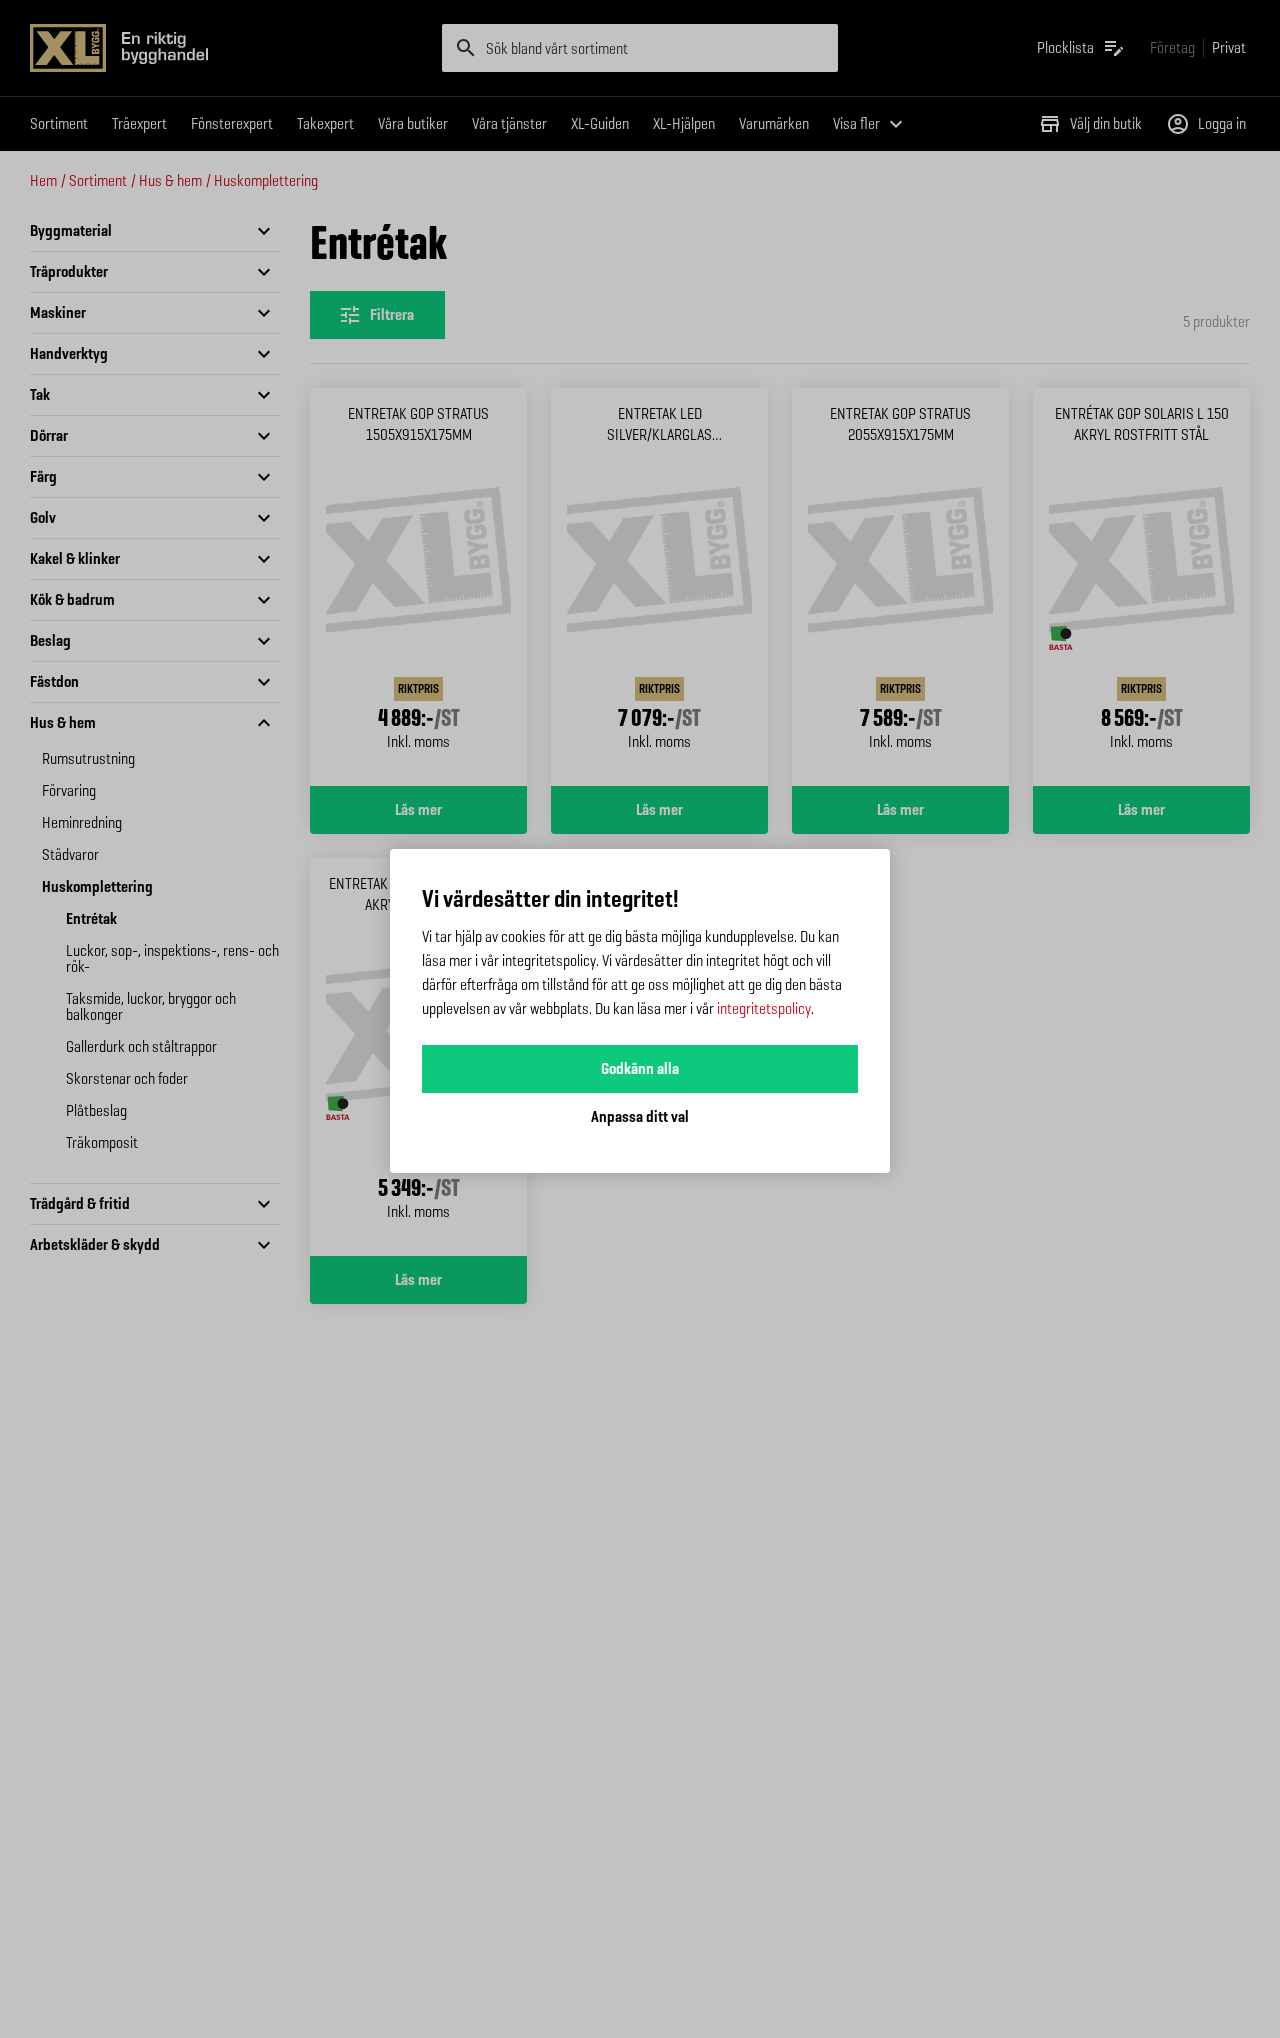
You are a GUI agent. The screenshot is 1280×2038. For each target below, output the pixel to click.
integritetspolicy (764, 1008)
